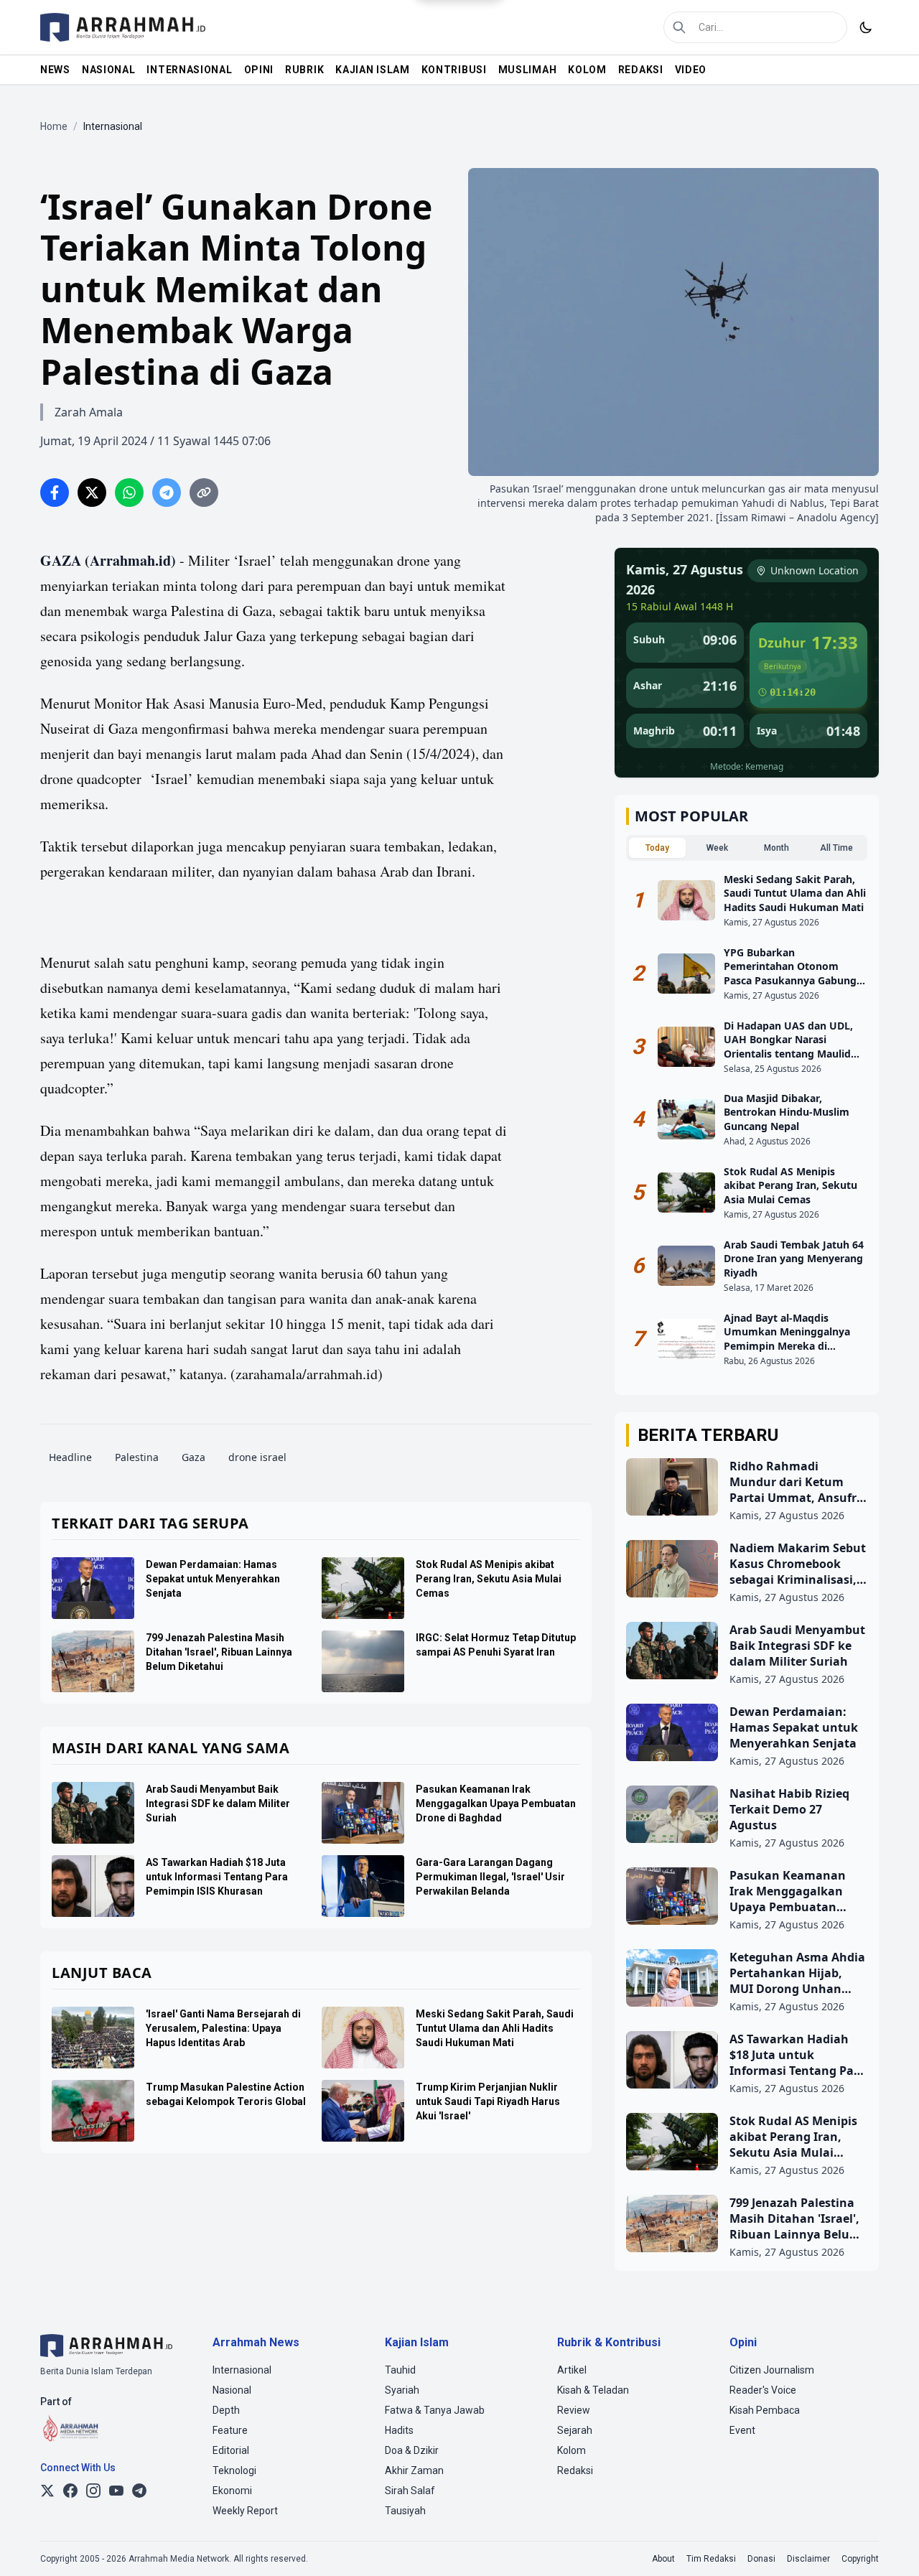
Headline (70, 1457)
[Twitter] (47, 2491)
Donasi (761, 2559)
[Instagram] (93, 2491)
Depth (226, 2410)
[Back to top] (889, 2546)
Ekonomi (232, 2491)
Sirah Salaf (410, 2491)
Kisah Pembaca (765, 2410)
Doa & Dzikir (412, 2450)
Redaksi (575, 2470)
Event (742, 2430)
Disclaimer (808, 2559)
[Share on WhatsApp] (129, 493)
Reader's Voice (763, 2390)
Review (574, 2410)
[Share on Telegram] (167, 493)
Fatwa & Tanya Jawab (435, 2410)
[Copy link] (204, 493)
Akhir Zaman (414, 2470)
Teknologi (234, 2470)
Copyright (860, 2559)
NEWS (55, 70)
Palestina (137, 1457)
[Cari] (679, 27)
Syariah (402, 2390)
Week (717, 848)
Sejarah (575, 2430)
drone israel (257, 1457)
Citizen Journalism (772, 2370)
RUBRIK (304, 70)
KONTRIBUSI (454, 70)
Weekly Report (245, 2511)
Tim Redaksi (711, 2559)
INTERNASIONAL (189, 70)
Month (776, 848)
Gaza (193, 1457)
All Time (836, 848)
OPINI (259, 70)
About (663, 2559)
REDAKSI (641, 70)
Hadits (399, 2430)
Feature (230, 2430)
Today (657, 848)
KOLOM (587, 70)
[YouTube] (116, 2491)
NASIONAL (109, 70)
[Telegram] (139, 2491)
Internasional (242, 2370)
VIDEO (691, 70)
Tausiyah (405, 2511)
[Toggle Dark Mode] (866, 27)
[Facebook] (70, 2491)
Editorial (231, 2450)
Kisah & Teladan (593, 2390)
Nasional (232, 2390)
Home (54, 126)
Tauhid (400, 2370)
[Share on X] (92, 493)
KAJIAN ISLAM (372, 70)
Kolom (572, 2450)
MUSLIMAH (528, 70)
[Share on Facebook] (55, 493)
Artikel (572, 2370)
